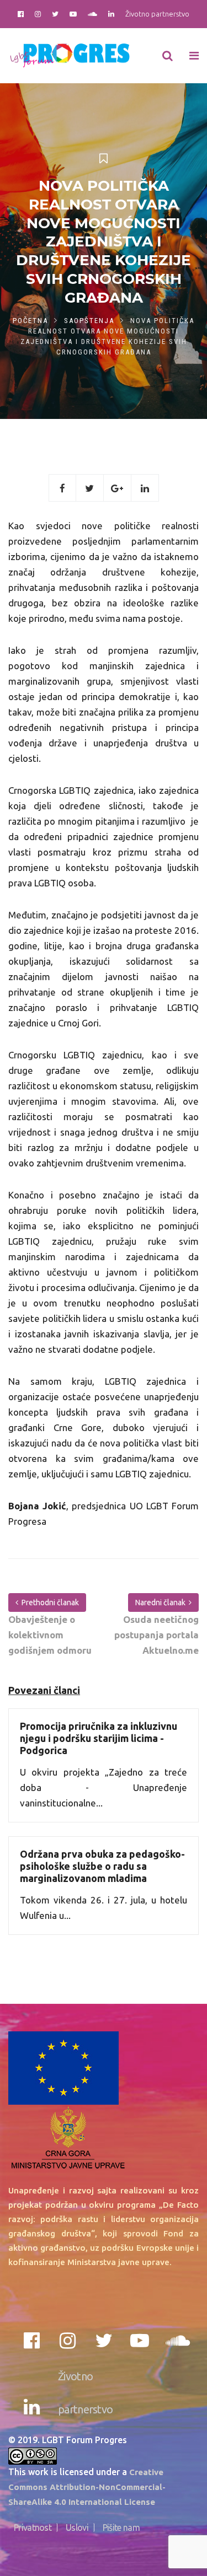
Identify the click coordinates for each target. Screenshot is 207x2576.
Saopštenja (89, 321)
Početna (30, 321)
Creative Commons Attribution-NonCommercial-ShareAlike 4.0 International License (87, 2487)
